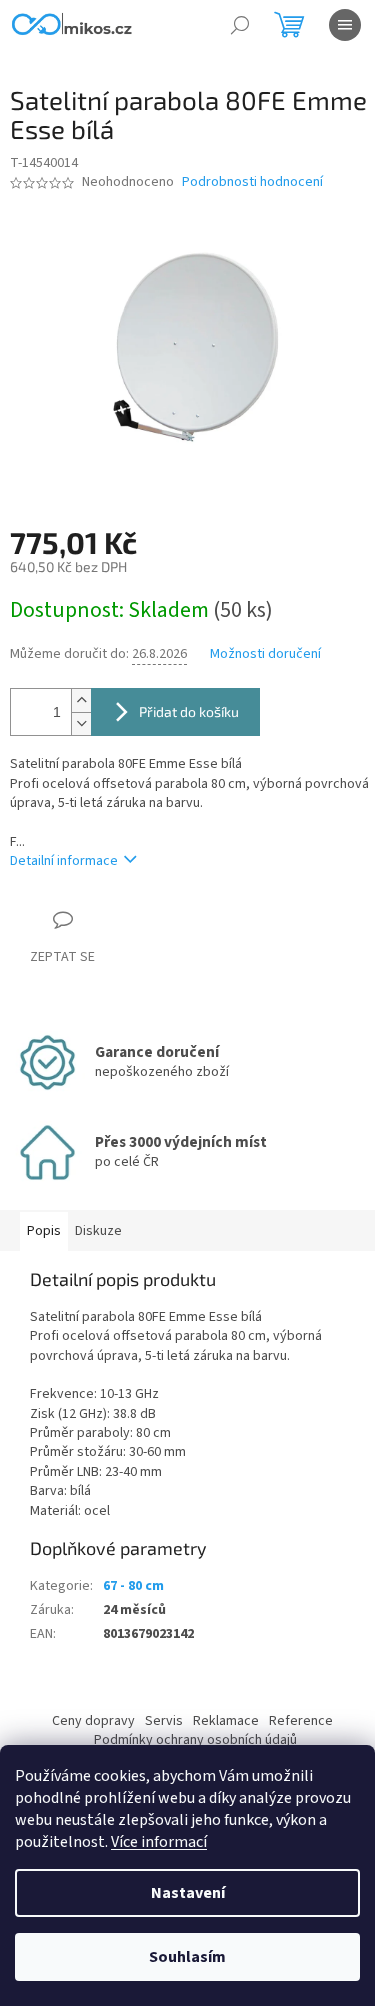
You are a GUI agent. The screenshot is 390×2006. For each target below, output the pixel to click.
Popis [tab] (44, 1231)
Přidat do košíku (189, 711)
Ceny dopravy (93, 1721)
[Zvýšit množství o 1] (81, 700)
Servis (164, 1721)
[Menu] (345, 25)
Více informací (159, 1842)
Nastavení (188, 1893)
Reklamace (226, 1721)
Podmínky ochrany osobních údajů (195, 1740)
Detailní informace (64, 861)
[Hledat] (240, 25)
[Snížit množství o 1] (81, 723)
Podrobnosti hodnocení (252, 182)
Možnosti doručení (265, 654)
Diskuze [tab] (98, 1231)
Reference (301, 1721)
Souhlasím (187, 1957)
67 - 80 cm (133, 1586)
